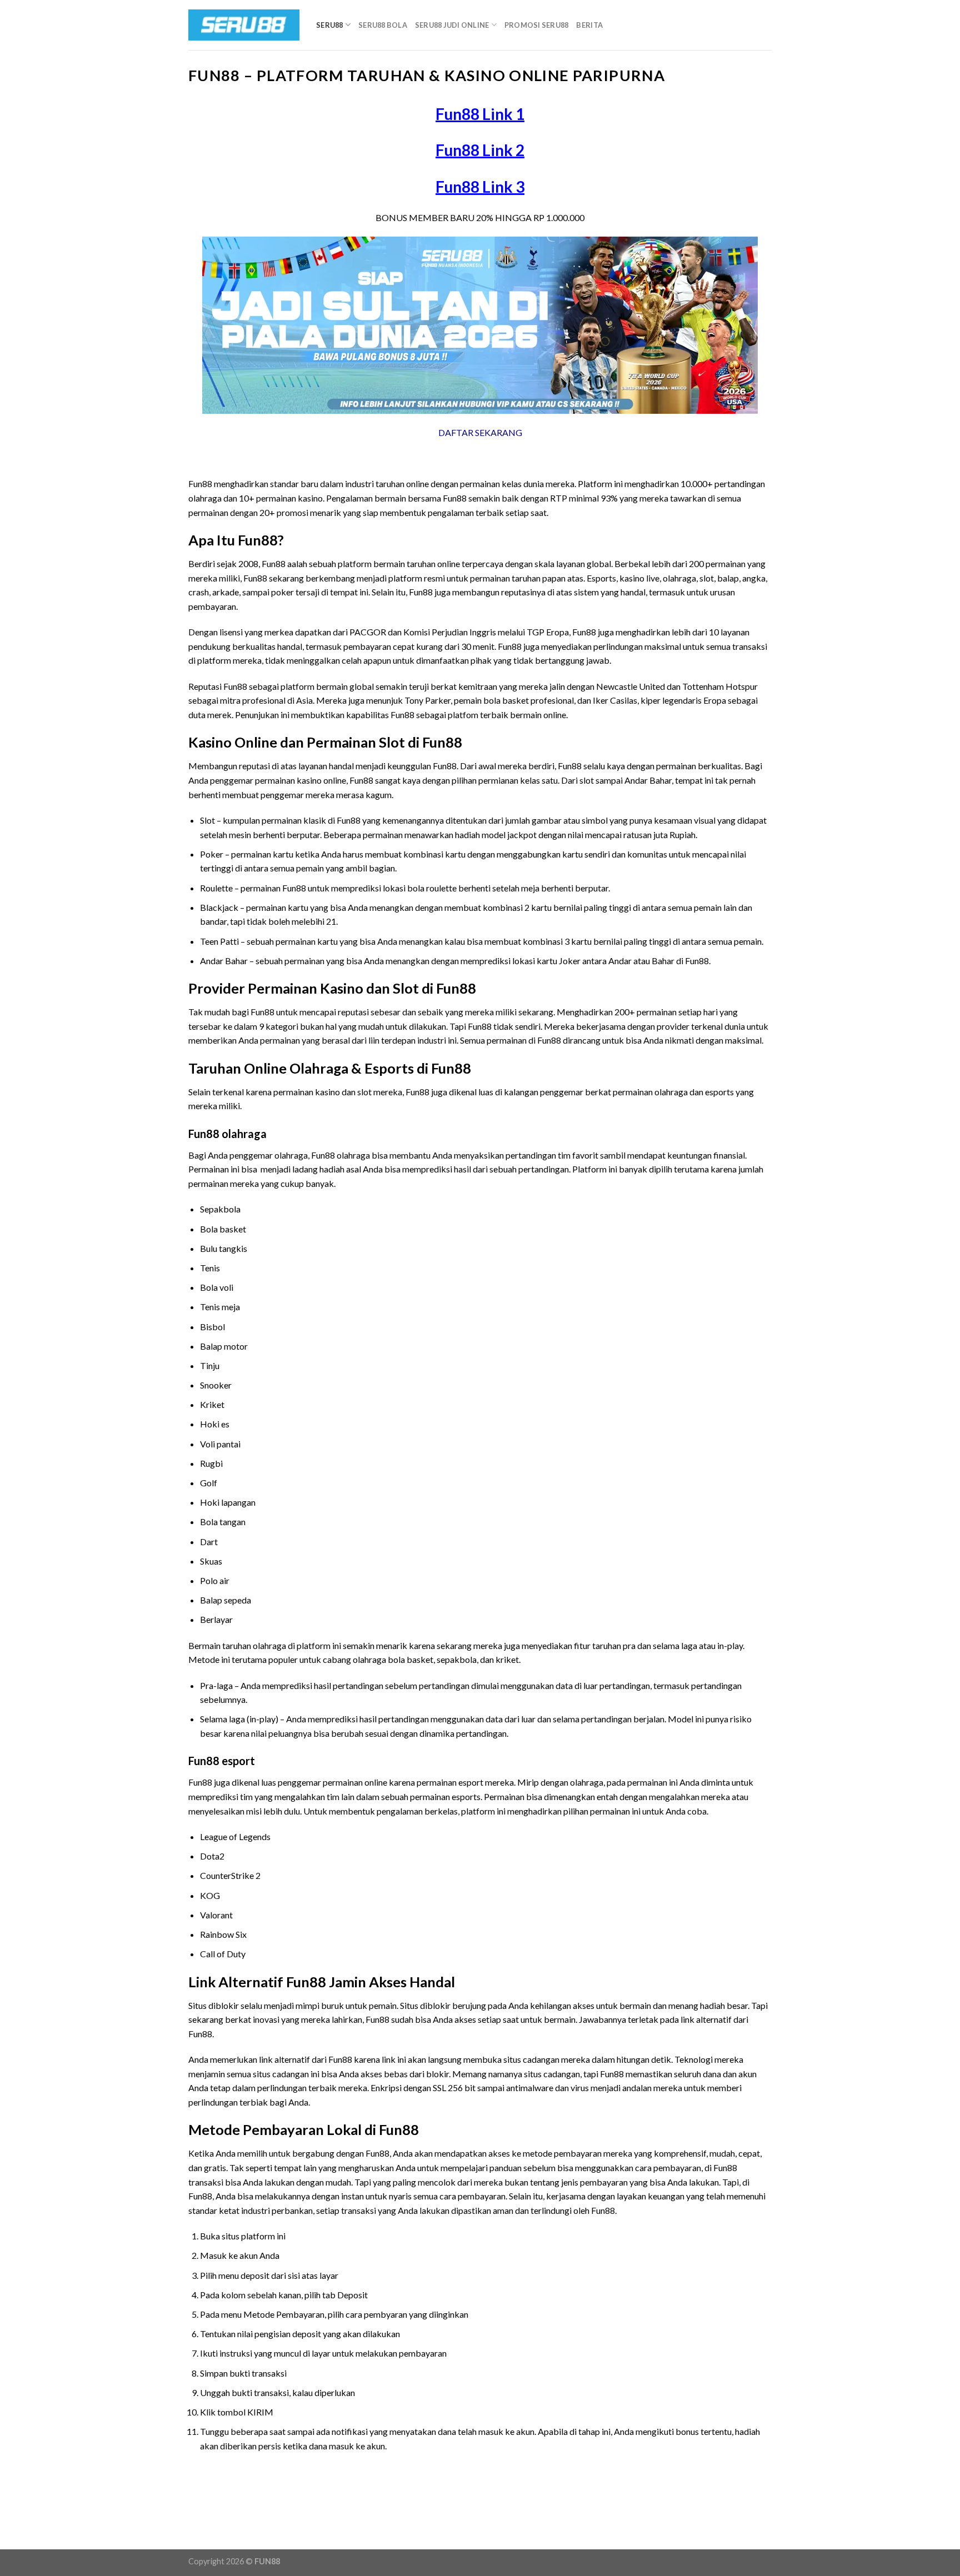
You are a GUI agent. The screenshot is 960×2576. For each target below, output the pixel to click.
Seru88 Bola (383, 25)
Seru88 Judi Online (452, 25)
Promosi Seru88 (537, 25)
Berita (589, 25)
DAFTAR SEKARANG (480, 432)
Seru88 (330, 25)
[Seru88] (244, 25)
